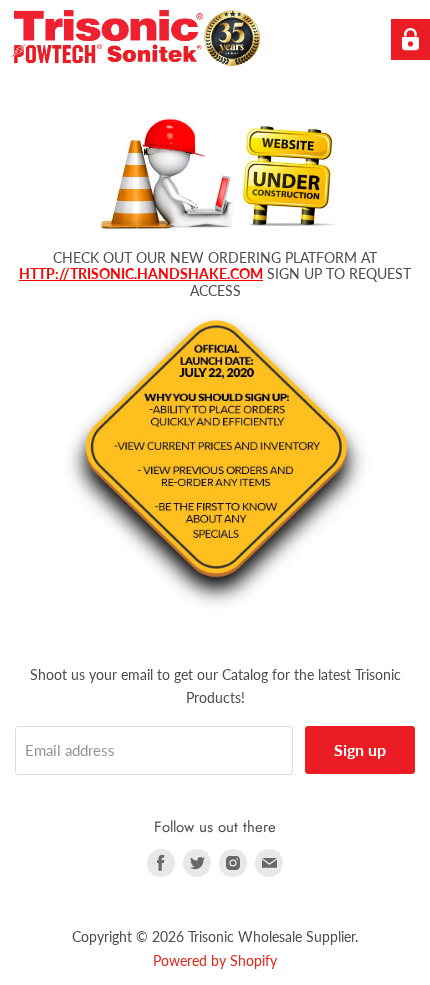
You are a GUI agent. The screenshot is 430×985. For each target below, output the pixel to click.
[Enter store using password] (410, 39)
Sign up (360, 749)
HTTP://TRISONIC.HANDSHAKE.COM (141, 273)
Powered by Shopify (215, 960)
